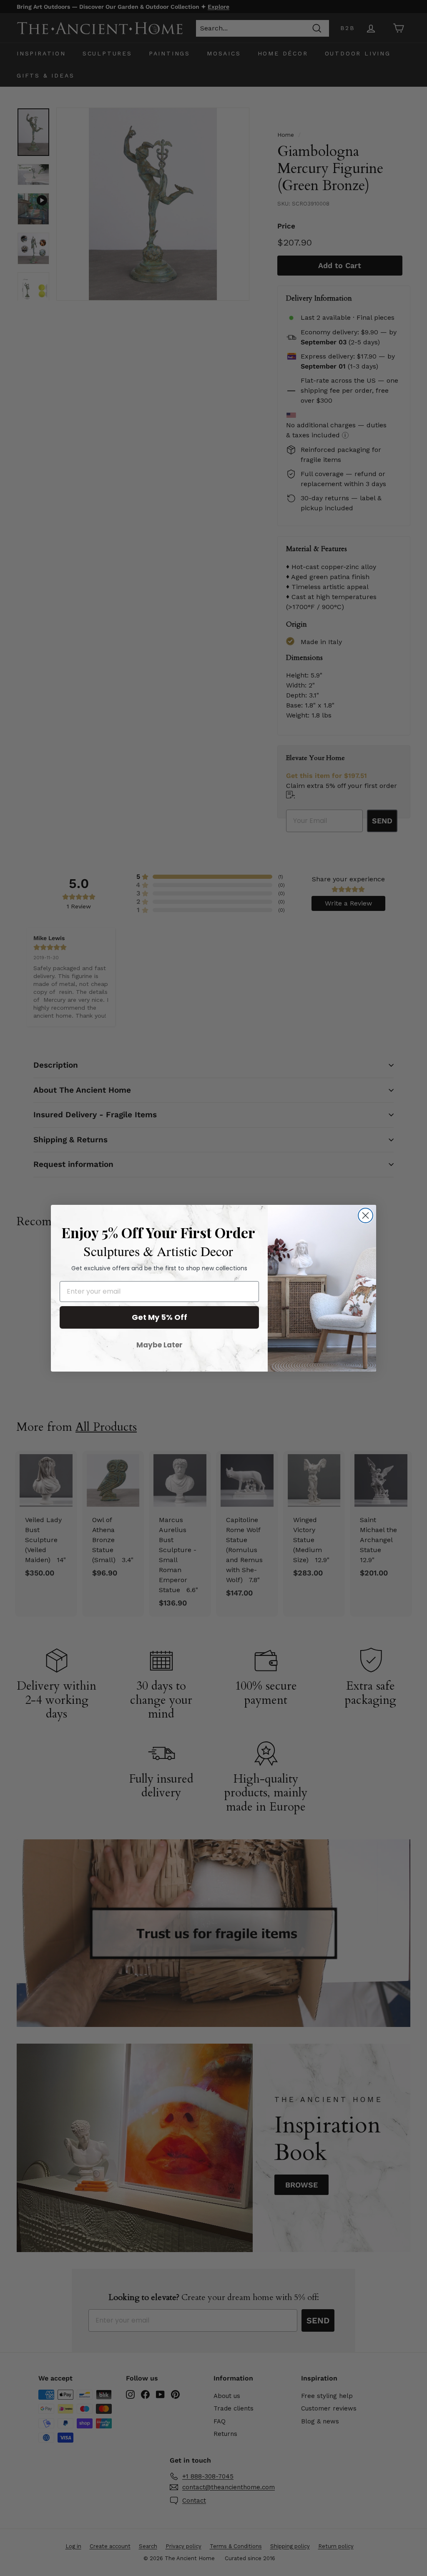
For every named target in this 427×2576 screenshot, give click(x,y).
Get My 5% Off (159, 1317)
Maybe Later (159, 1345)
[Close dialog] (365, 1215)
